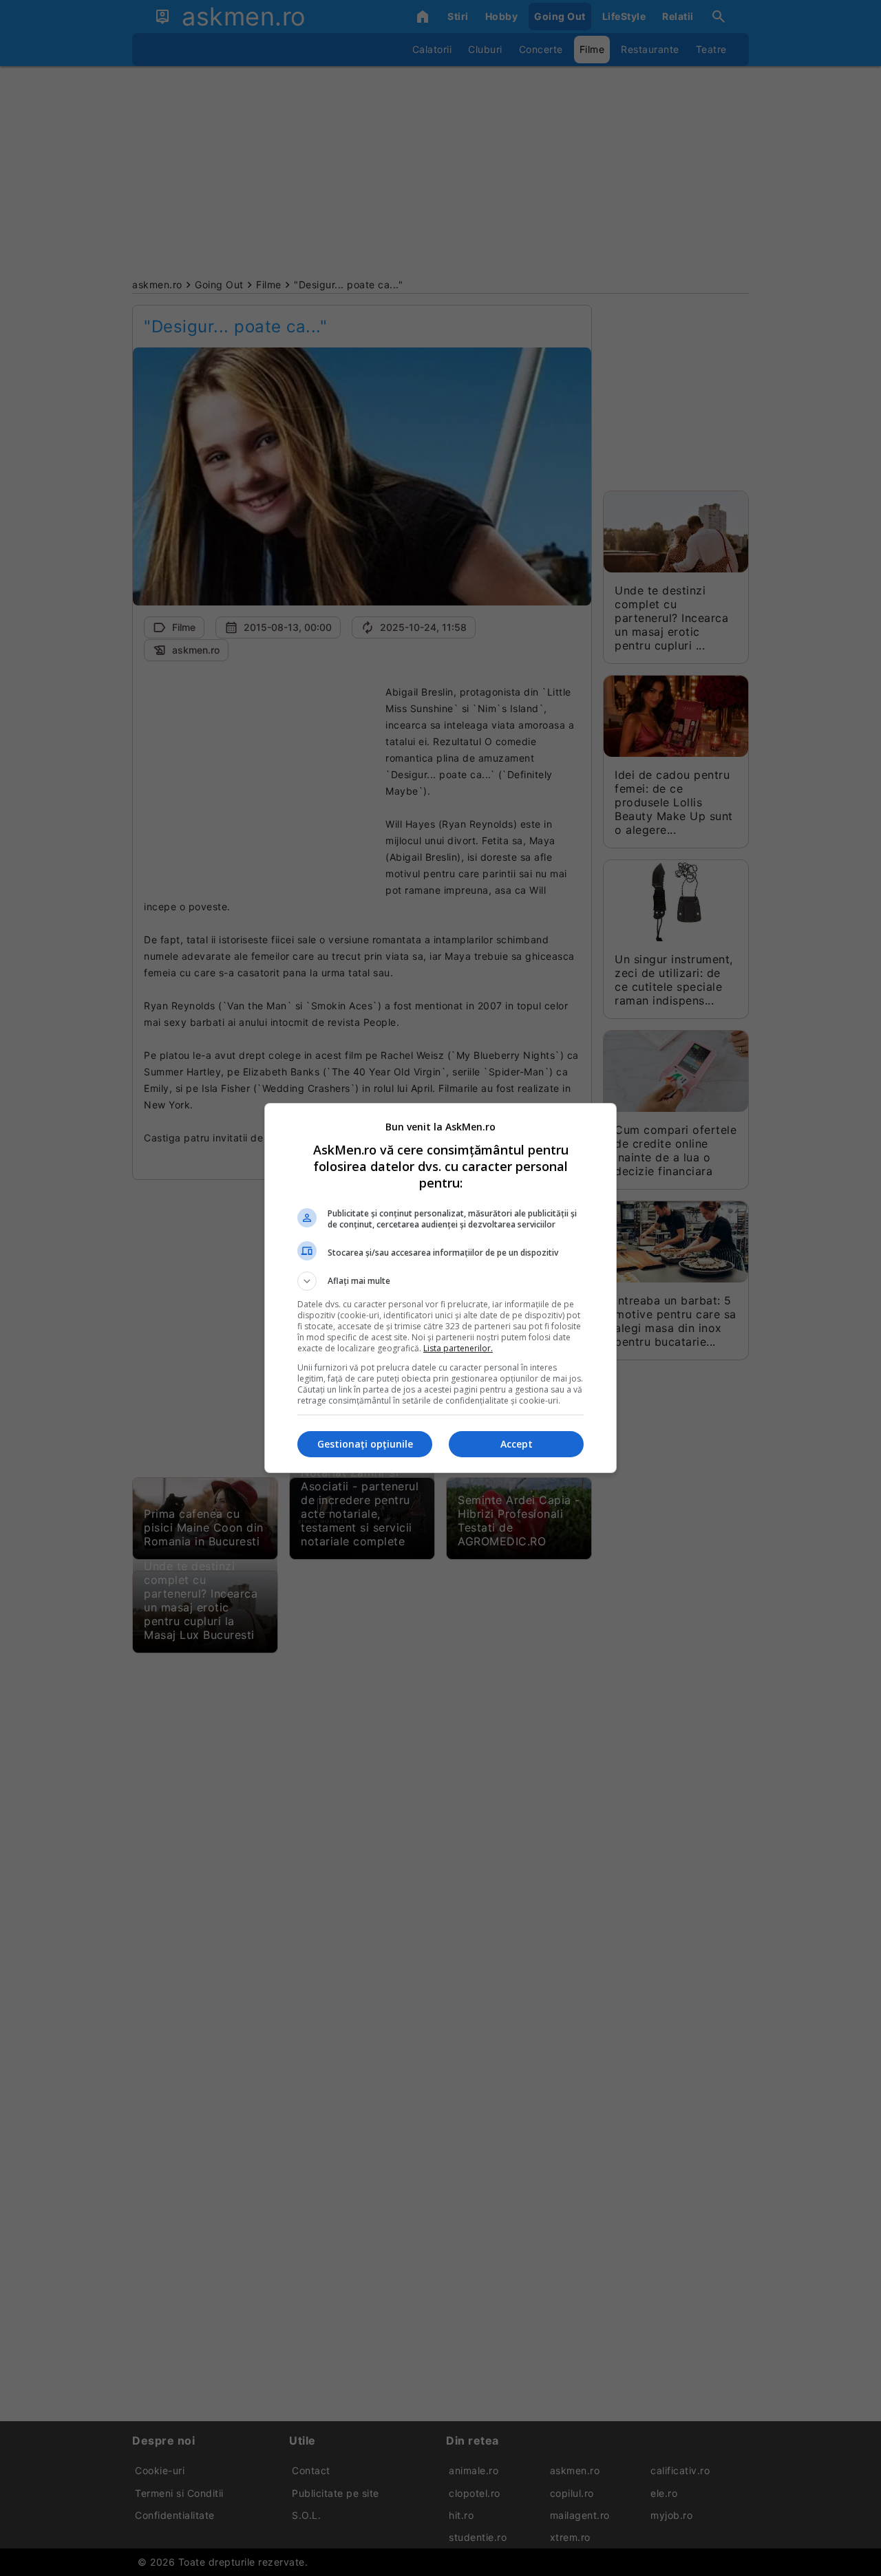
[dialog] (440, 1288)
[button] (440, 1281)
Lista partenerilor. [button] (458, 1348)
